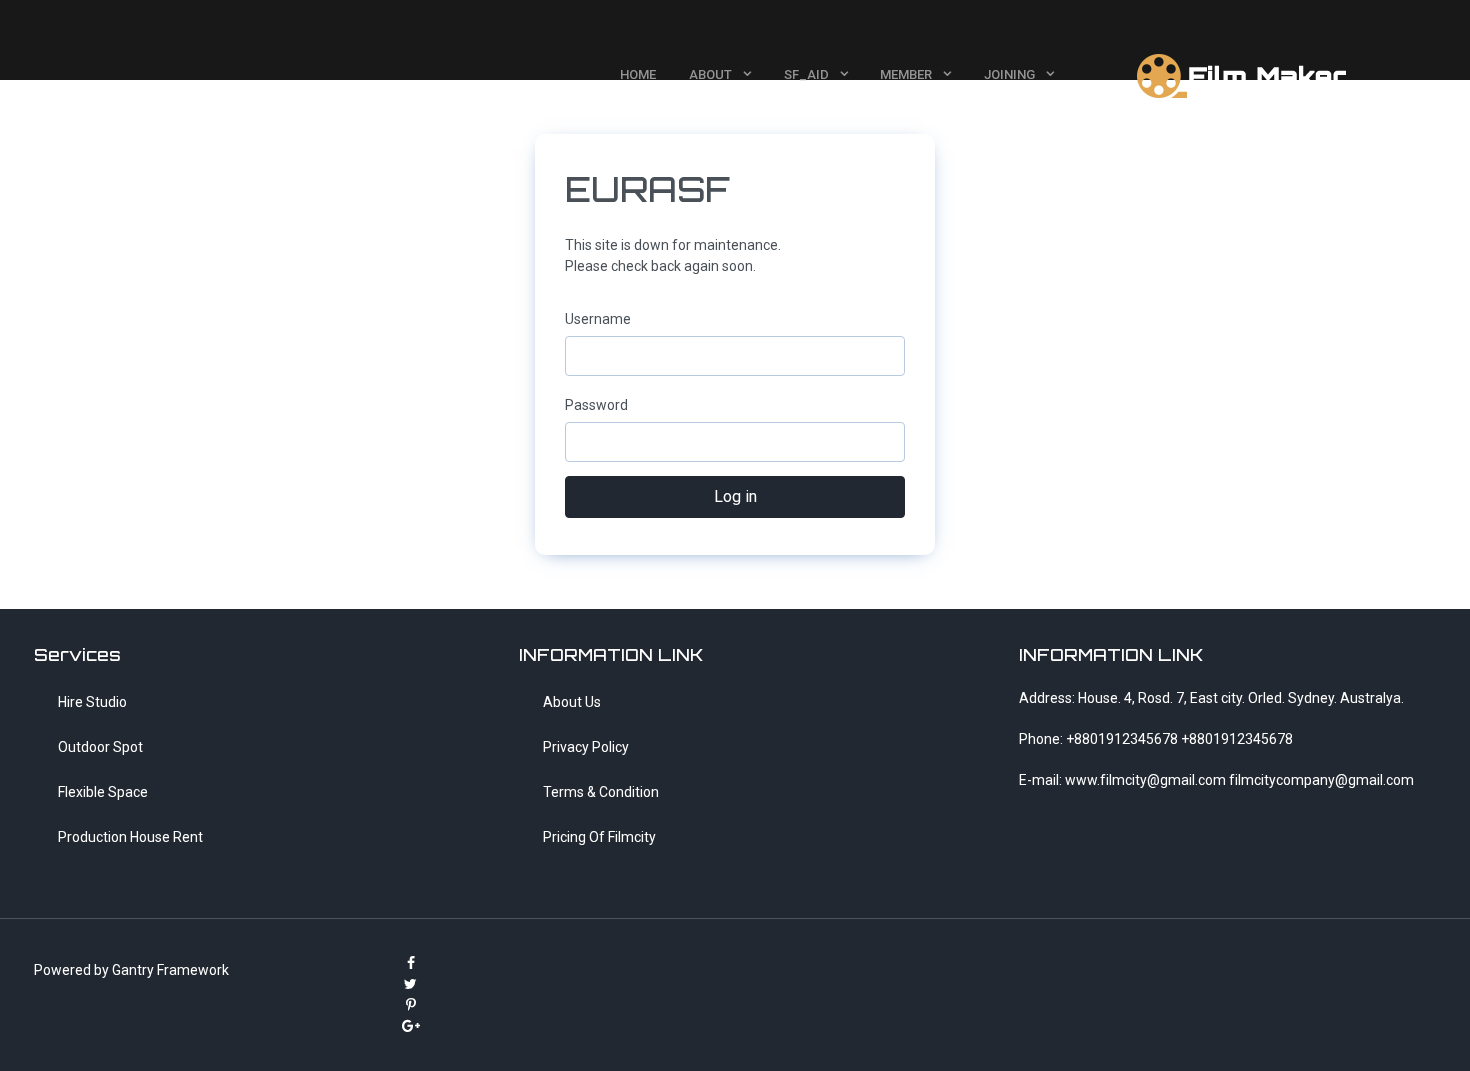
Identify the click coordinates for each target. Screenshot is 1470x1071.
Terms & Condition (601, 792)
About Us (572, 702)
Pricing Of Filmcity (599, 837)
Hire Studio (92, 702)
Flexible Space (103, 792)
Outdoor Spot (100, 747)
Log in (735, 496)
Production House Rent (130, 837)
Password (596, 405)
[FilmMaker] (1244, 74)
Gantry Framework (170, 970)
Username (598, 319)
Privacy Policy (586, 747)
